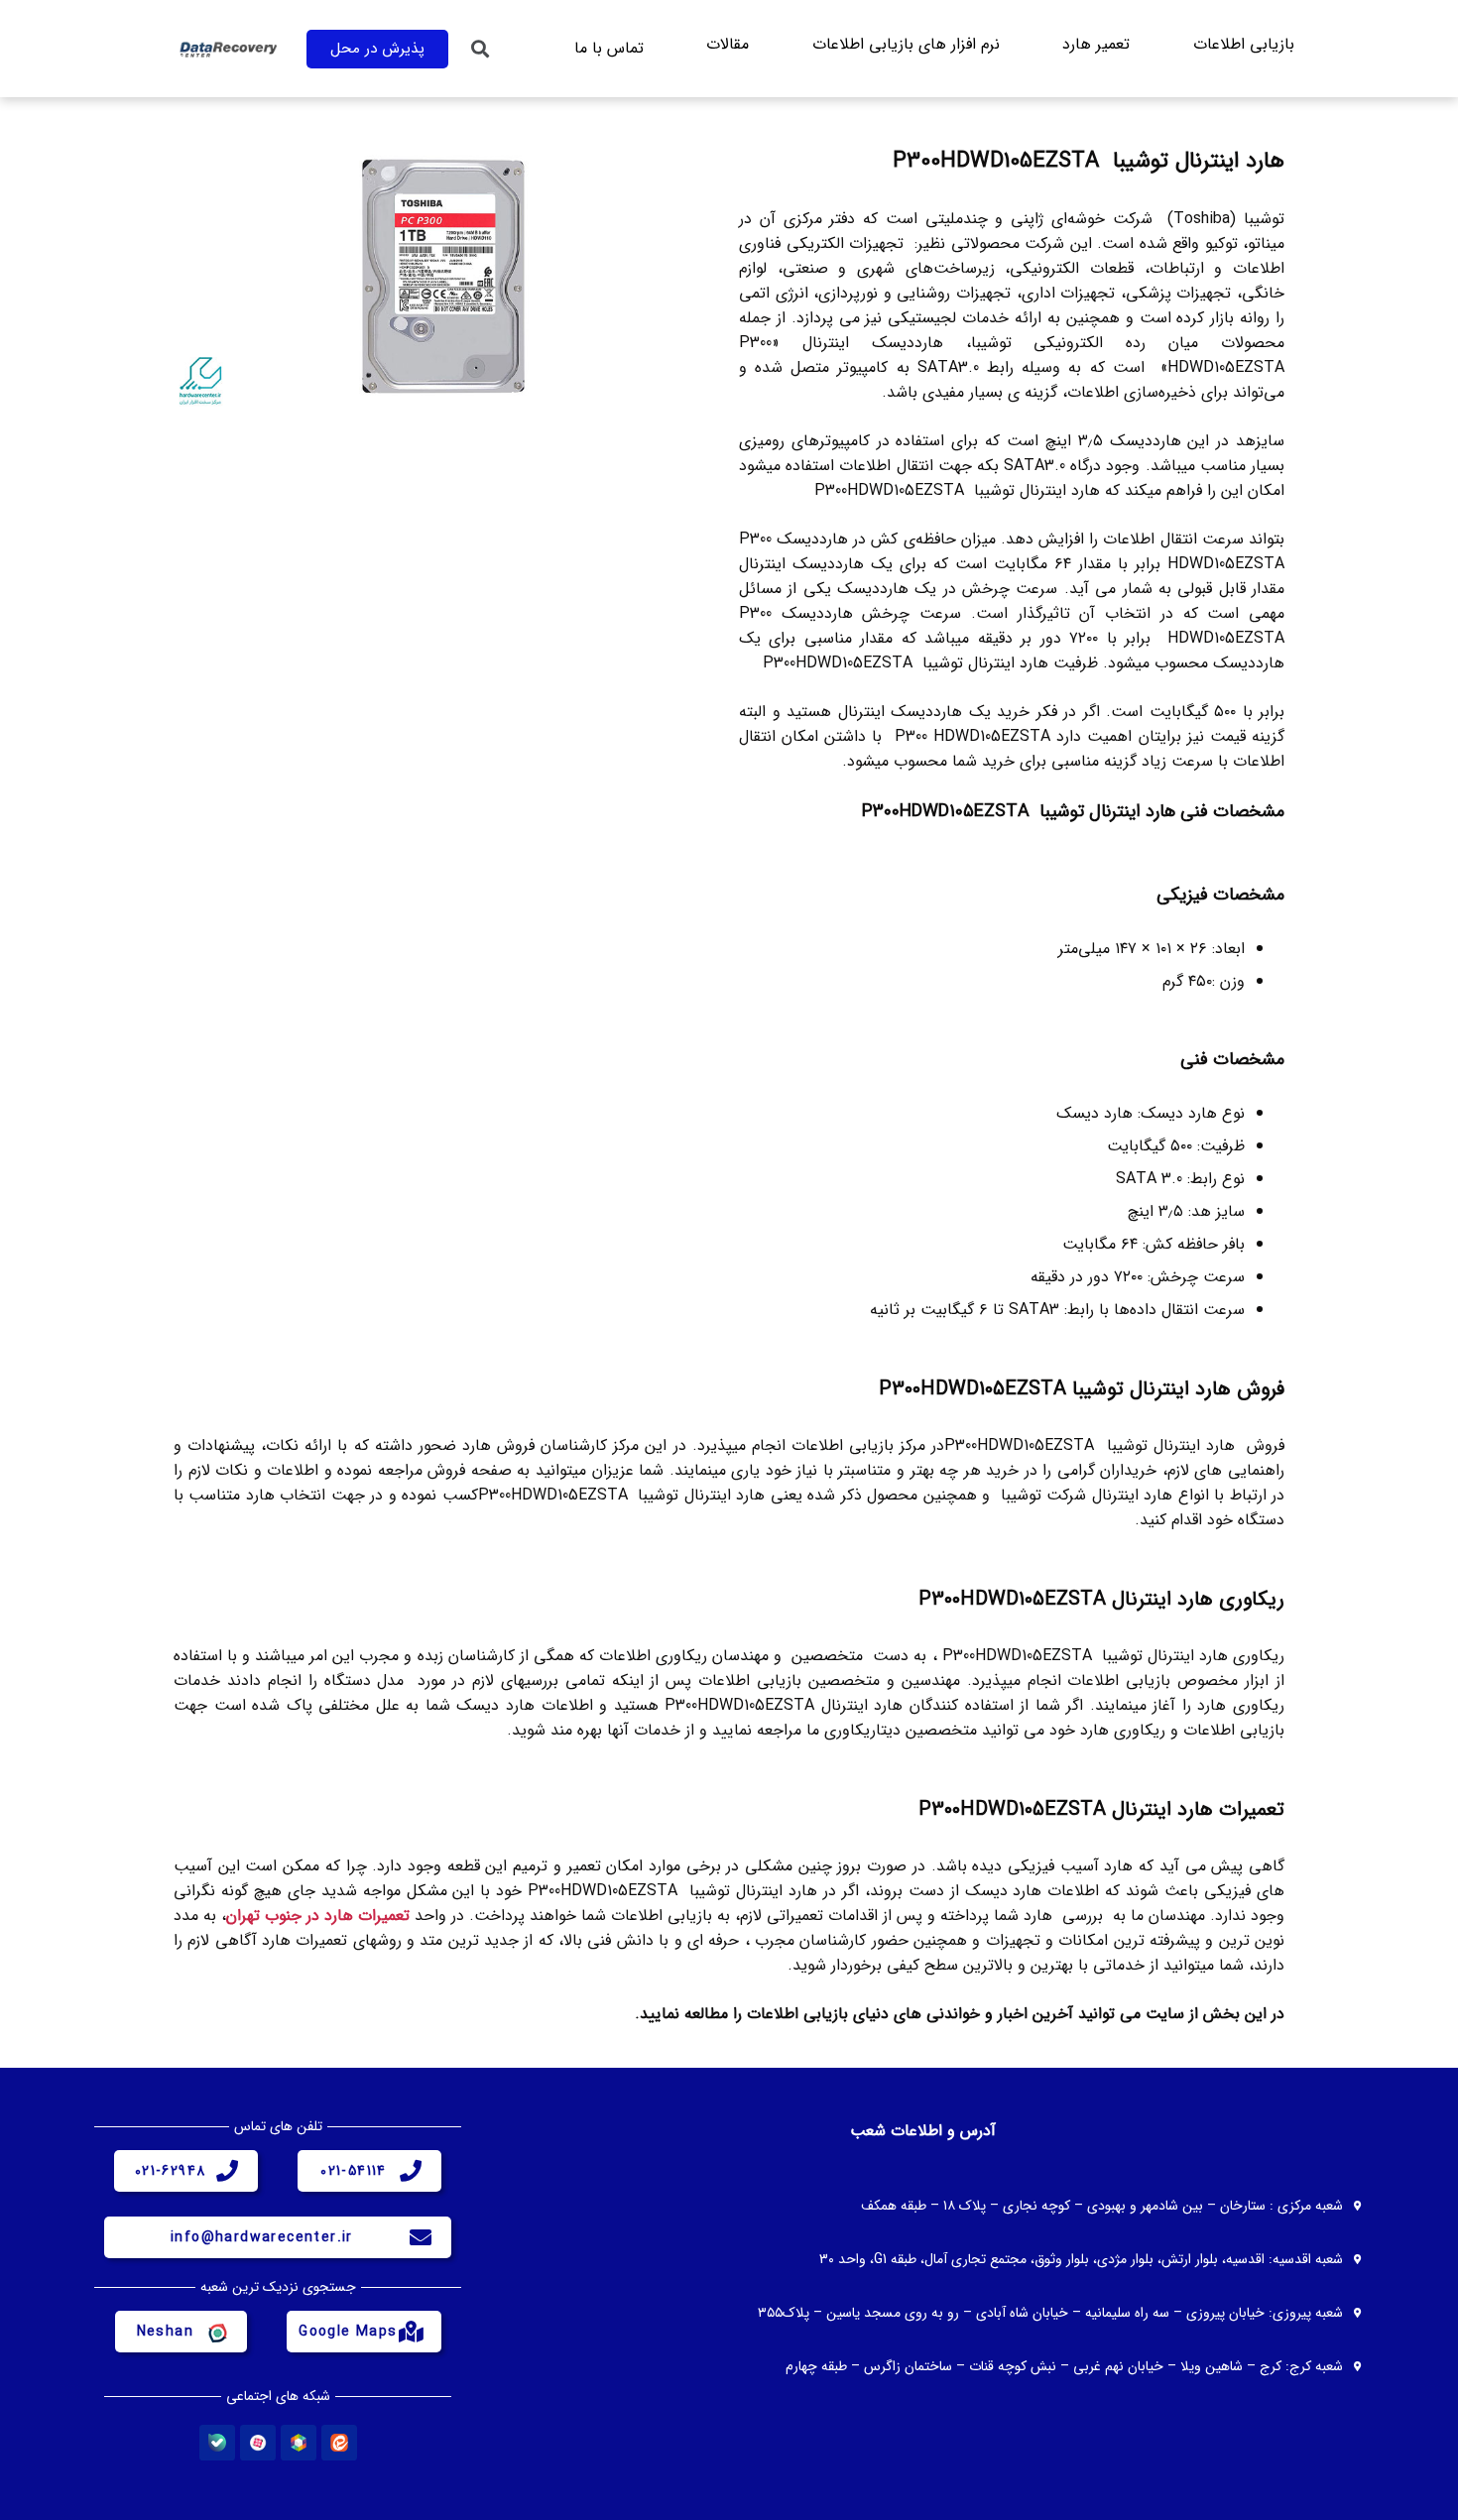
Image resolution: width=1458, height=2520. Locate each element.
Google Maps (348, 2332)
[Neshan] (216, 2332)
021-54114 (354, 2171)
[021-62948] (227, 2171)
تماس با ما (609, 48)
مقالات (728, 44)
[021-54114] (411, 2171)
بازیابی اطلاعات (1244, 44)
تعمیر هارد (1096, 44)
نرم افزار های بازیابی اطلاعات (906, 44)
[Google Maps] (411, 2332)
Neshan (165, 2332)
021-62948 (171, 2171)
